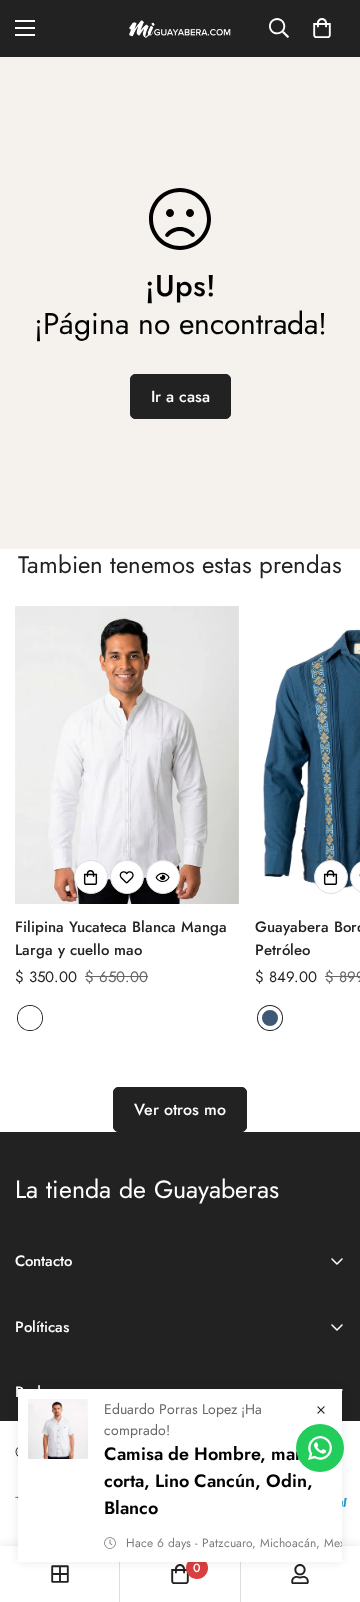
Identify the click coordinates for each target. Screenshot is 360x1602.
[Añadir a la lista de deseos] (127, 877)
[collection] (60, 1574)
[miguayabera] (180, 28)
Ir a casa (180, 396)
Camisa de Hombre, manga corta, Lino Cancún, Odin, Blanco (214, 1481)
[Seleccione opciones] (91, 877)
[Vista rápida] (163, 877)
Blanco (30, 1018)
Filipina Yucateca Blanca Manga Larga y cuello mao (121, 938)
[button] (322, 28)
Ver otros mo (180, 1109)
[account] (300, 1574)
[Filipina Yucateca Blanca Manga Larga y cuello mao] (127, 755)
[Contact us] (320, 1448)
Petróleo (270, 1018)
